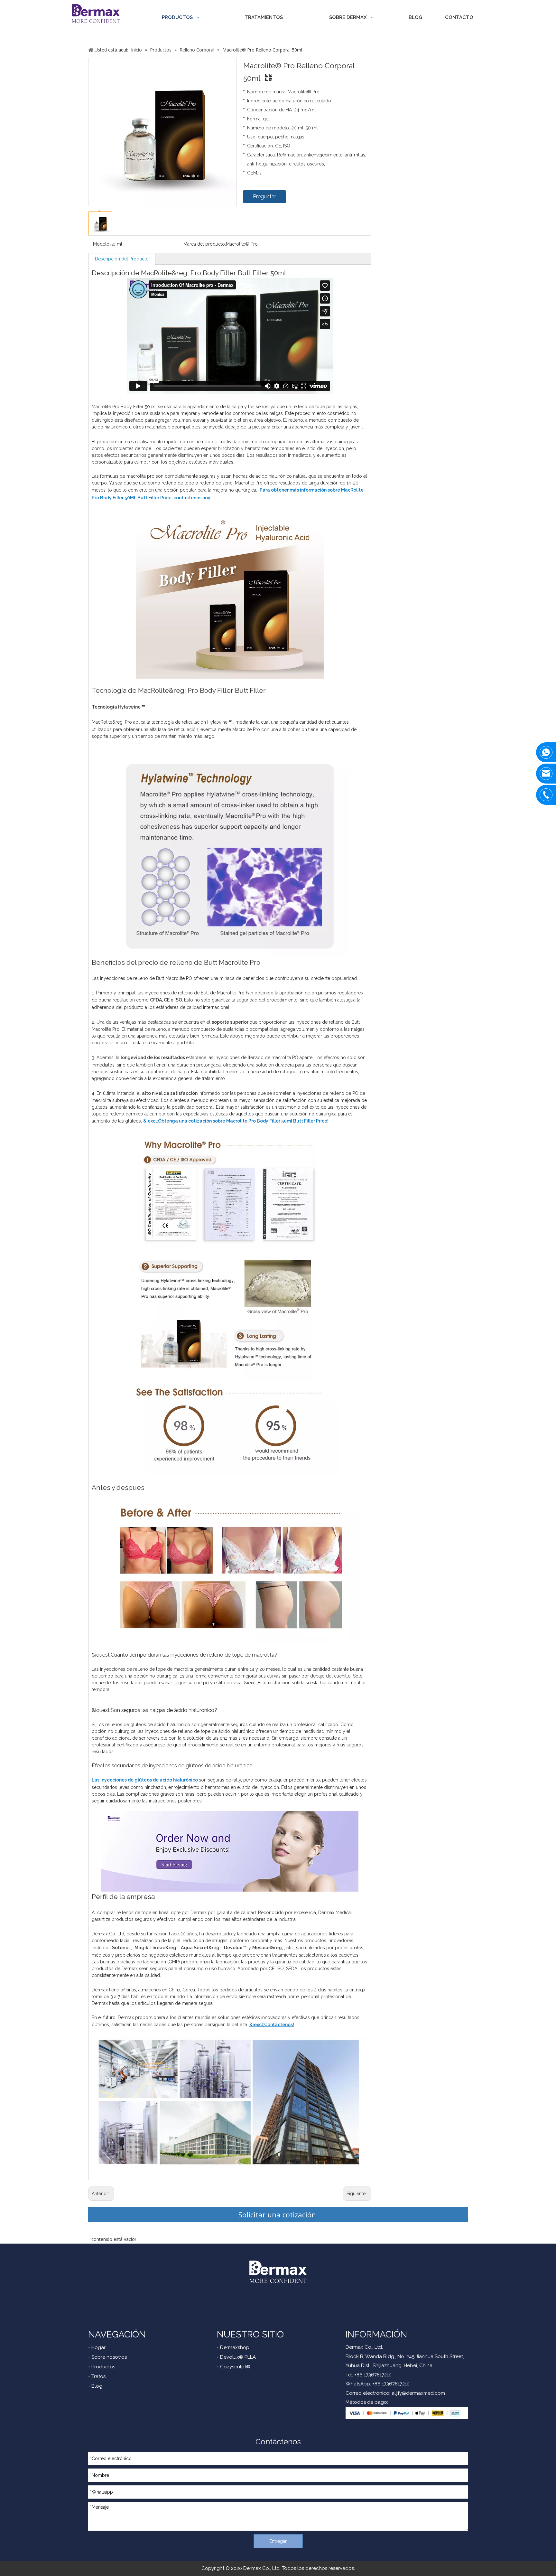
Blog (97, 2386)
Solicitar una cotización (278, 2214)
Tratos (98, 2376)
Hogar (98, 2347)
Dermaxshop (235, 2347)
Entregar (278, 2541)
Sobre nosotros (109, 2357)
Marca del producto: (205, 244)
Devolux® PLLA (238, 2357)
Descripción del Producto (122, 259)
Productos (103, 2367)
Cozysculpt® (235, 2367)
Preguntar (264, 197)
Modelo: (102, 244)
